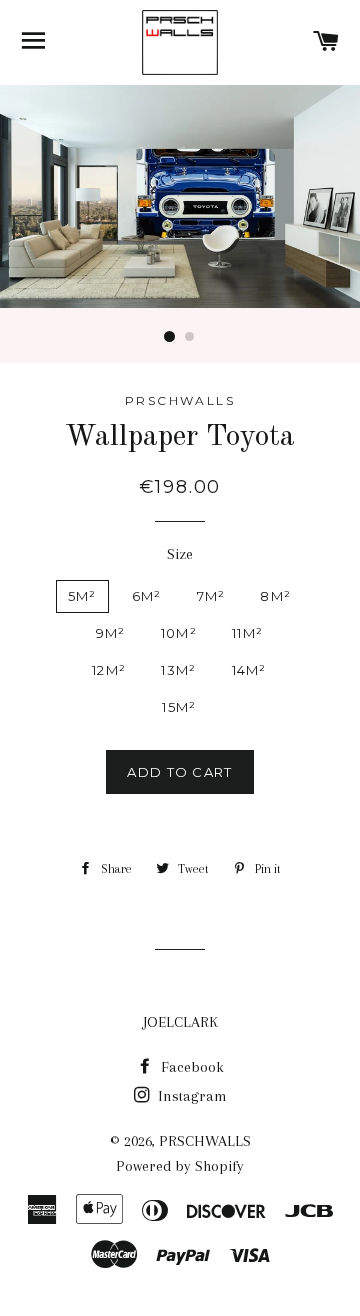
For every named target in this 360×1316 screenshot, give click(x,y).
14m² (249, 670)
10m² (179, 633)
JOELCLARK (180, 1022)
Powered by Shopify (180, 1166)
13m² (178, 670)
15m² (179, 707)
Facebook (190, 1067)
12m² (109, 670)
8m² (275, 596)
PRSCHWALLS (205, 1141)
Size (180, 554)
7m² (211, 596)
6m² (147, 596)
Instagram (190, 1096)
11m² (247, 633)
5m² (82, 596)
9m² (111, 633)
